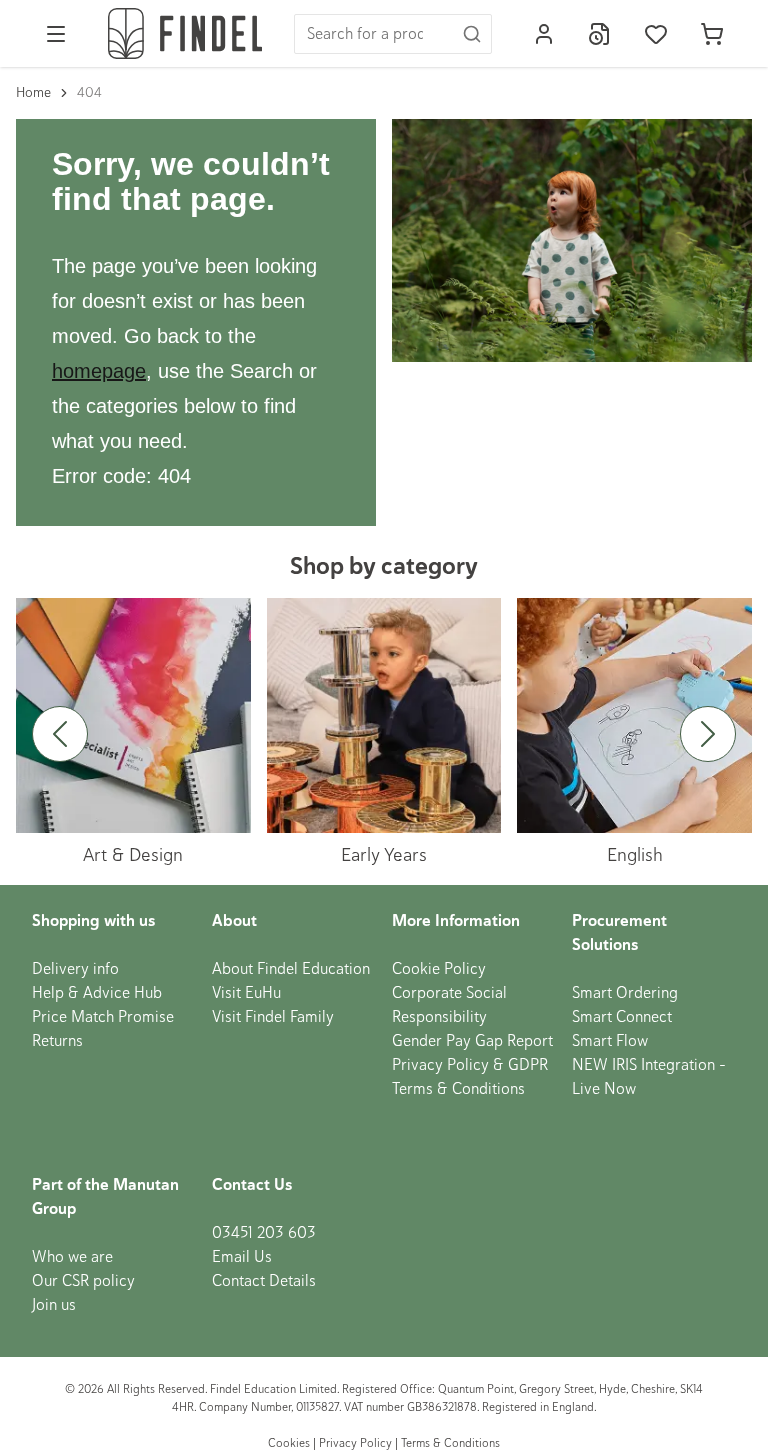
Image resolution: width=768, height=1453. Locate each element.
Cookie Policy (439, 969)
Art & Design (133, 854)
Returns (57, 1041)
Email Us (242, 1257)
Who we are (72, 1257)
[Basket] (712, 34)
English (635, 854)
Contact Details (264, 1281)
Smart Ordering (625, 993)
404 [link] (89, 92)
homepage (99, 371)
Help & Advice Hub (97, 993)
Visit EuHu (246, 993)
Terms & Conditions (458, 1089)
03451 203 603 (264, 1233)
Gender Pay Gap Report (472, 1041)
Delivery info (75, 969)
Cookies (290, 1443)
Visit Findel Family (273, 1017)
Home (33, 92)
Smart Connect (622, 1017)
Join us (54, 1305)
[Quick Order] (600, 34)
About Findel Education (291, 969)
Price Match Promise (103, 1017)
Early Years (384, 854)
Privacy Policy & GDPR (470, 1065)
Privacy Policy (355, 1443)
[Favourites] (656, 34)
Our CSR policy (83, 1281)
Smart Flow (610, 1041)
